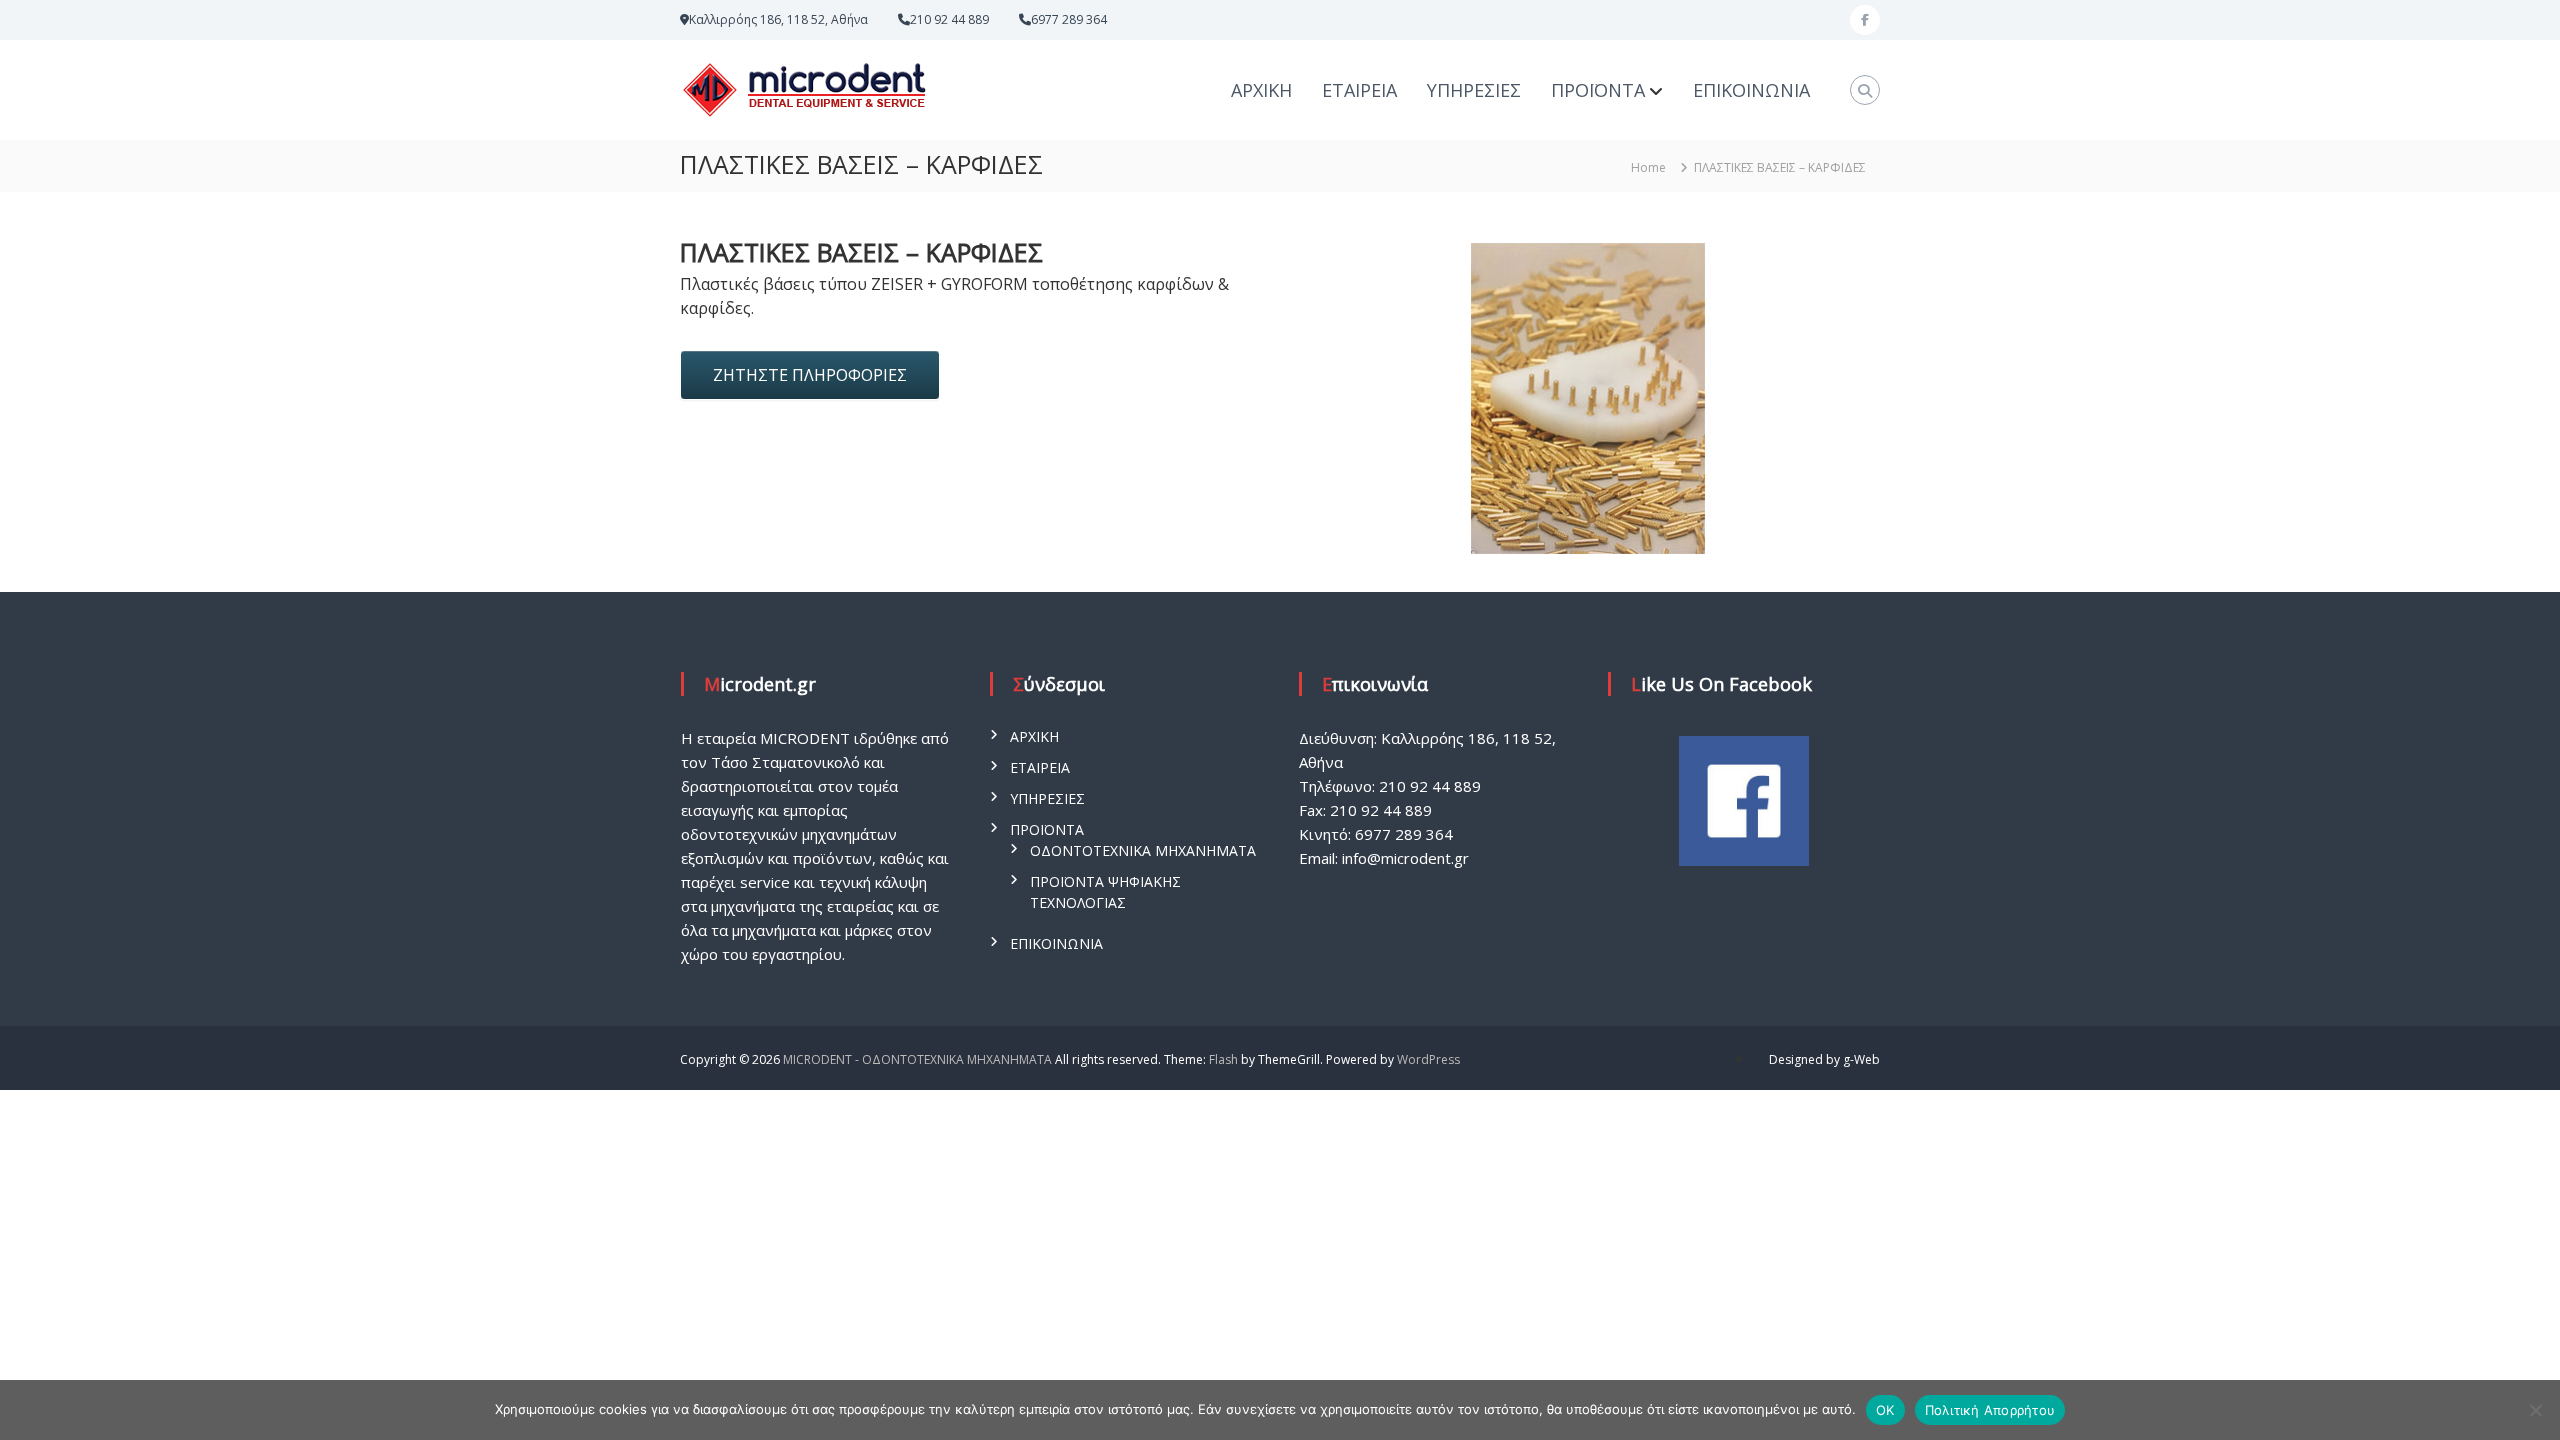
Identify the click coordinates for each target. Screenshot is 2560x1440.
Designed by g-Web (1824, 1059)
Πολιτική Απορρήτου (1990, 1410)
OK (1885, 1410)
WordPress (1428, 1059)
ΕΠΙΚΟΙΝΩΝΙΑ (1751, 90)
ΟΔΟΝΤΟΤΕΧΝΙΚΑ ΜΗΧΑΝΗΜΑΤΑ (1143, 850)
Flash (1223, 1059)
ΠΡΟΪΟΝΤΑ (1598, 90)
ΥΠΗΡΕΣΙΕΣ (1474, 90)
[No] (2535, 1410)
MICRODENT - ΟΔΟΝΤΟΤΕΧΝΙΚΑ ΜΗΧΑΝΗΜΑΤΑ (917, 1059)
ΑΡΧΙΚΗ (1261, 90)
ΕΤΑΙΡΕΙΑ (1359, 90)
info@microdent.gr (1405, 858)
